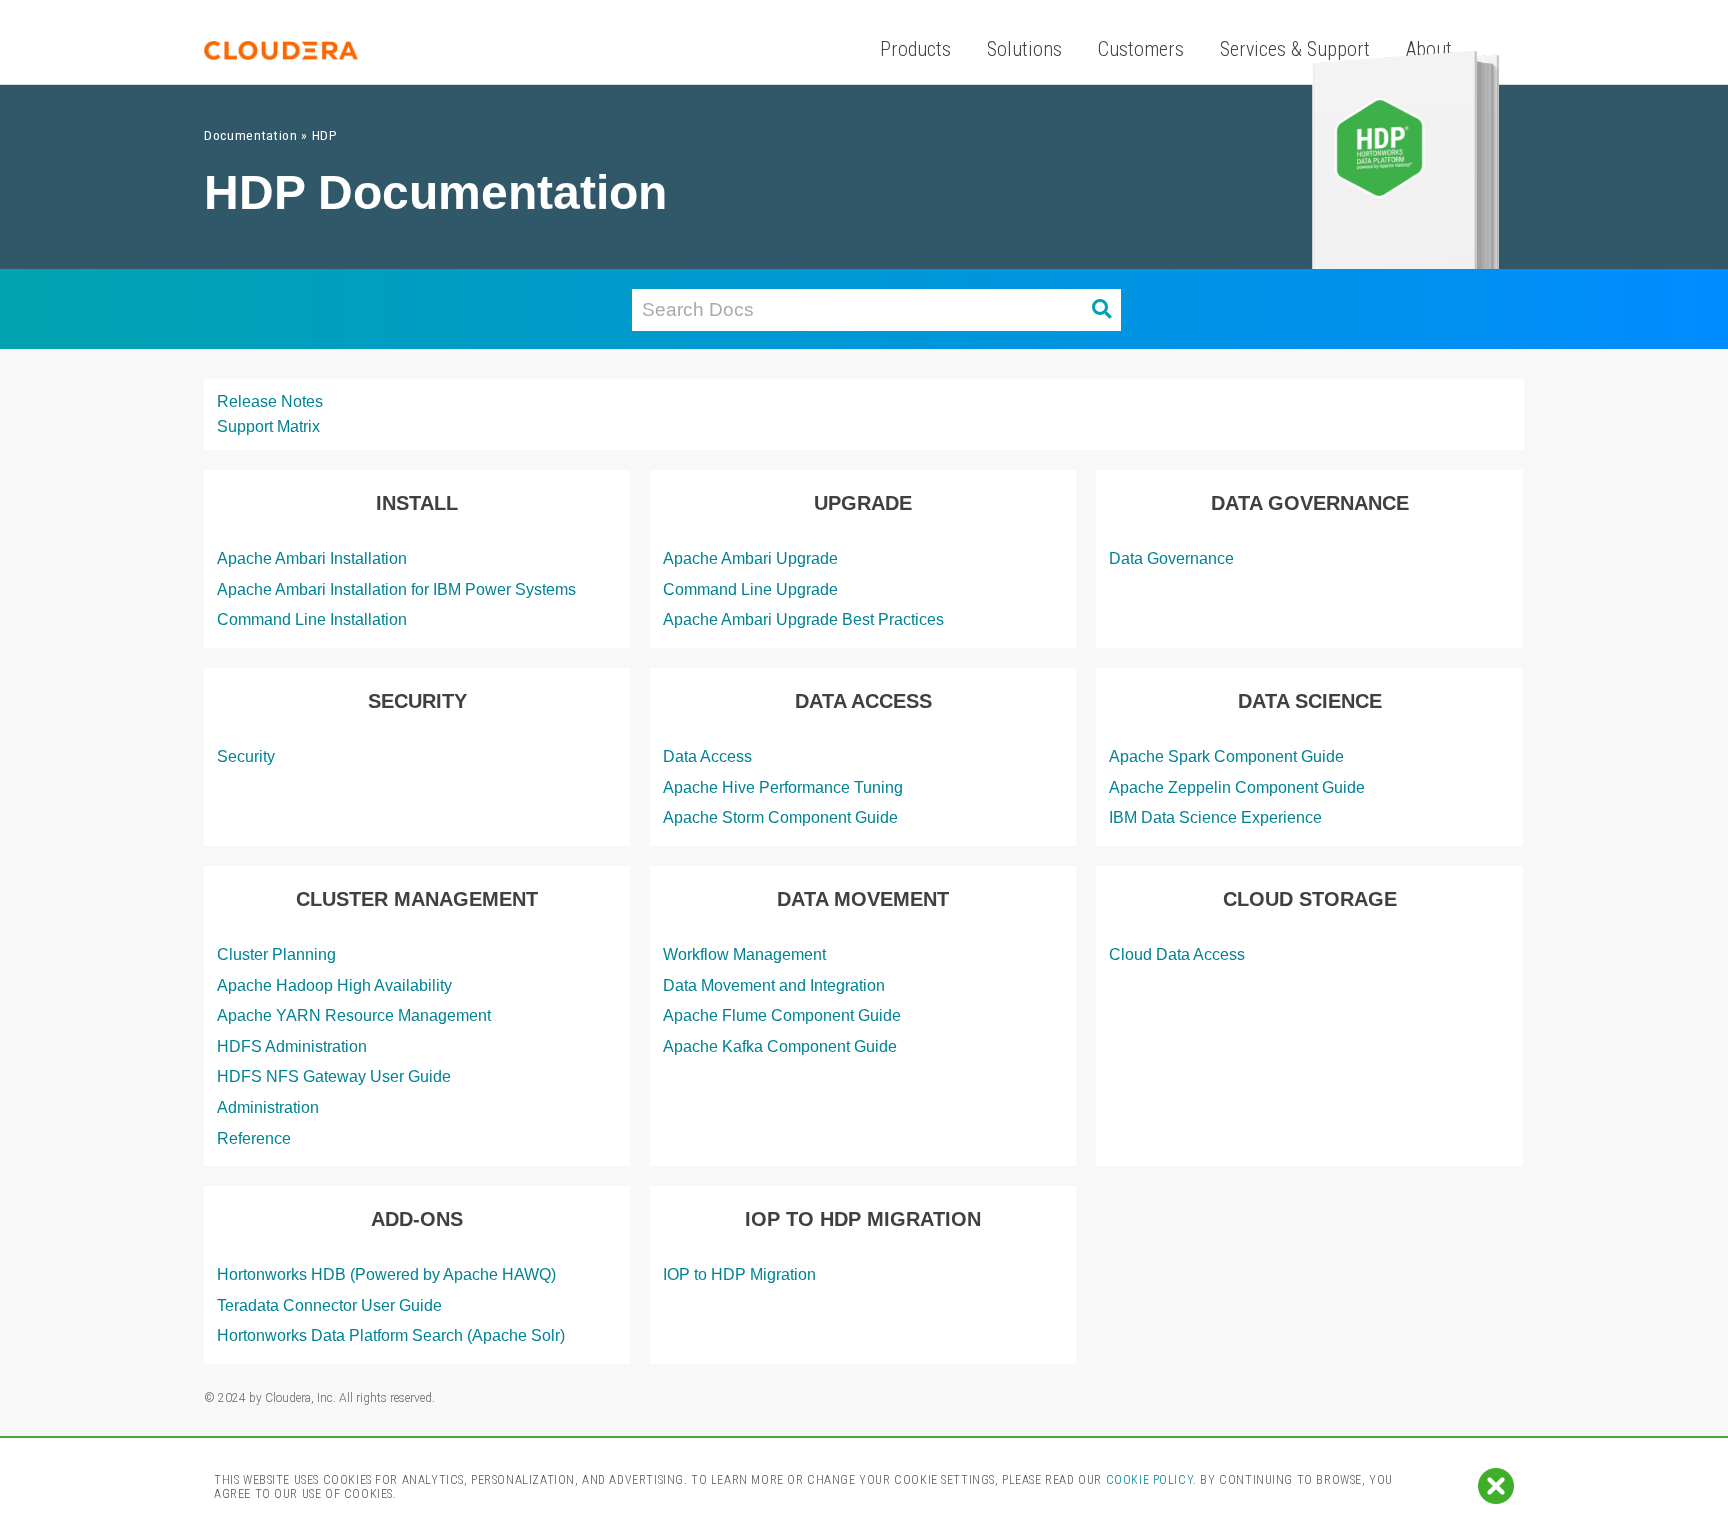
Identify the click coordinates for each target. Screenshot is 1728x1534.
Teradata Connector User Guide (329, 1305)
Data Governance (1171, 558)
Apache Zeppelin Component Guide (1237, 787)
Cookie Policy (1150, 1480)
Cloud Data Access (1177, 954)
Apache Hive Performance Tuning (783, 787)
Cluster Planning (276, 954)
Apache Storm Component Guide (780, 817)
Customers (1141, 49)
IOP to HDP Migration (739, 1274)
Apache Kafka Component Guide (780, 1046)
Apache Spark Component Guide (1226, 756)
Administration (268, 1107)
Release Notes (270, 401)
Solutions (1024, 49)
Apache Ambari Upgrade (750, 558)
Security (246, 756)
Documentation (251, 135)
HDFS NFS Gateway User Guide (334, 1076)
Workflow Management (744, 954)
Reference (254, 1138)
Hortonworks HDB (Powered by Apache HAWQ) (386, 1274)
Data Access (707, 756)
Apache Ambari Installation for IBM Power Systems (396, 589)
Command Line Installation (312, 619)
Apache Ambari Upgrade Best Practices (803, 619)
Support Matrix (268, 426)
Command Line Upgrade (750, 589)
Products (915, 49)
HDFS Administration (292, 1046)
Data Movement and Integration (774, 985)
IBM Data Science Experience (1215, 817)
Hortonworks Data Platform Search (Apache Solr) (391, 1335)
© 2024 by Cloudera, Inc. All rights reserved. (319, 1398)
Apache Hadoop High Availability (334, 985)
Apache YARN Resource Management (354, 1015)
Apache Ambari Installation (312, 558)
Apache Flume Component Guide (782, 1015)
